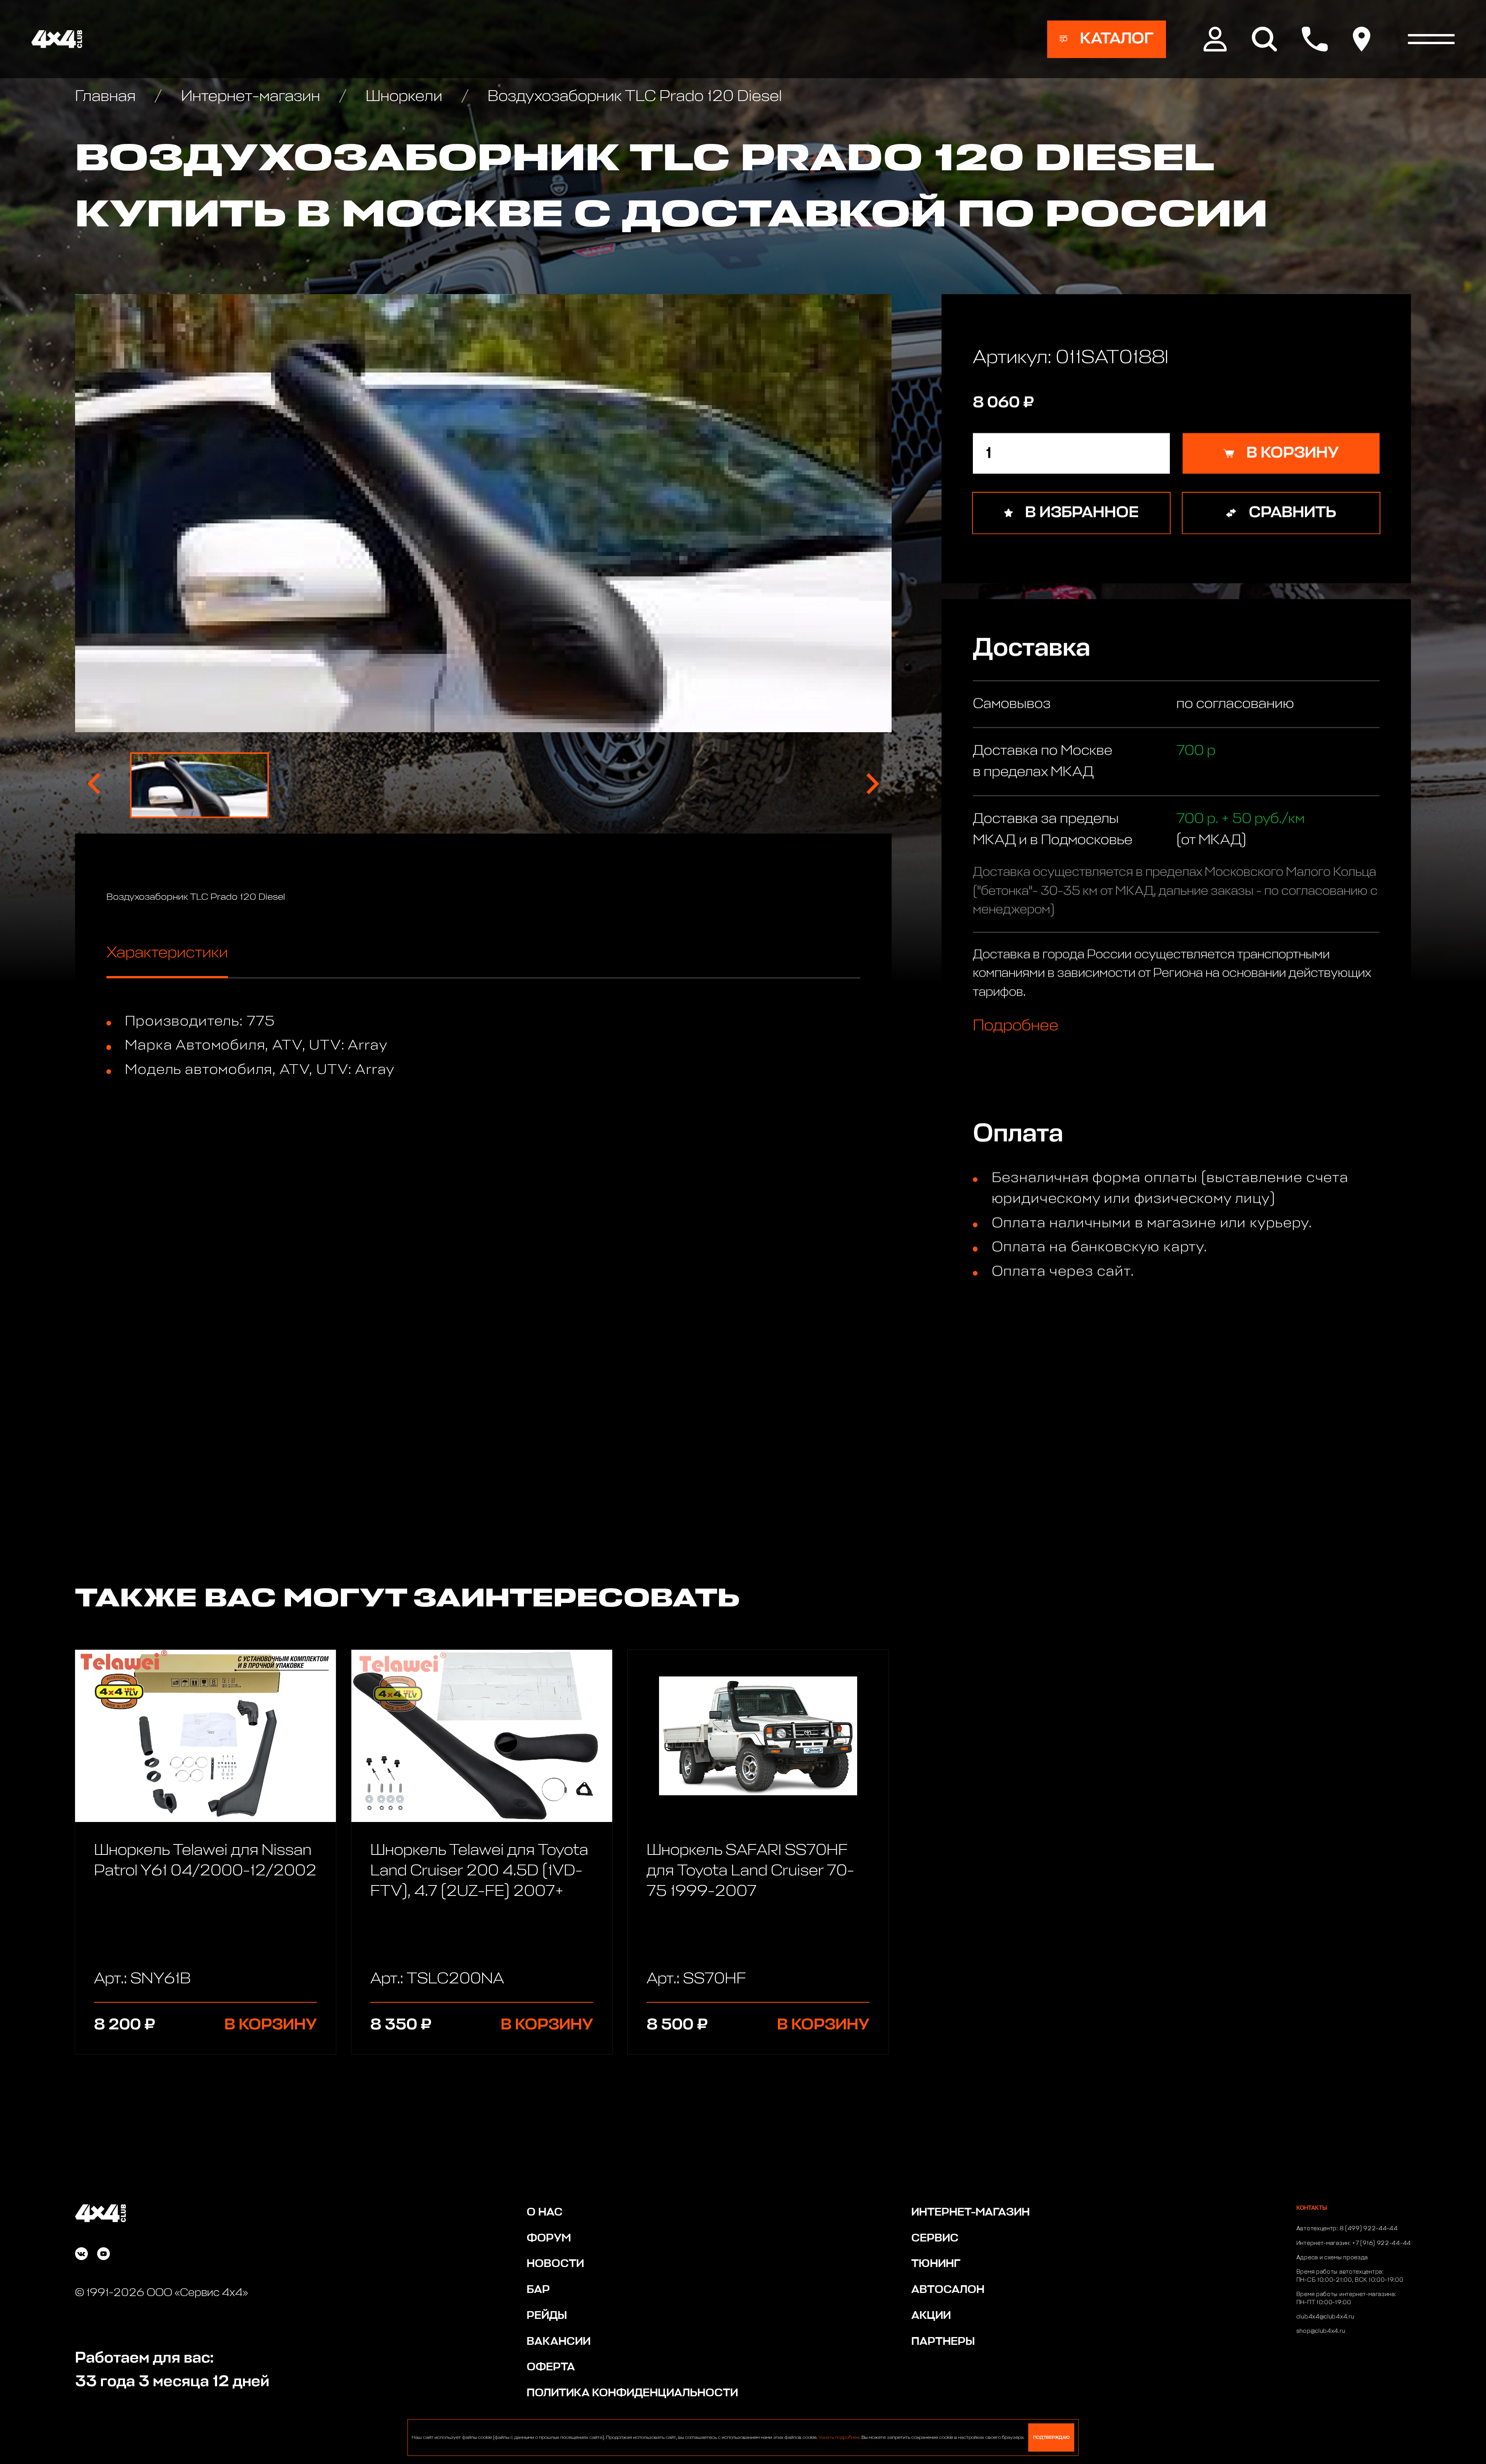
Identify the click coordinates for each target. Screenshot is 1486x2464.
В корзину (271, 2025)
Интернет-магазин (250, 97)
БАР (538, 2290)
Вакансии (559, 2342)
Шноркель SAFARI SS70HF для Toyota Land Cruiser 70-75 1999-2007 (750, 1871)
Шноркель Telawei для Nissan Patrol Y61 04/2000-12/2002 (205, 1861)
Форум (549, 2238)
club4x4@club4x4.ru (1325, 2317)
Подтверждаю (1051, 2437)
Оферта (551, 2367)
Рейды (547, 2316)
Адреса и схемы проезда (1332, 2258)
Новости (555, 2264)
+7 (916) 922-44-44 (1382, 2243)
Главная (107, 97)
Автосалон (948, 2290)
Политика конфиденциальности (632, 2393)
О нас (545, 2212)
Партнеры (943, 2342)
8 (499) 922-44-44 (1369, 2229)
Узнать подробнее (839, 2438)
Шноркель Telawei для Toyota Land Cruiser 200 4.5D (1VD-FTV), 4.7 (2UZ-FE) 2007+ (479, 1871)
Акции (931, 2316)
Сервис (935, 2238)
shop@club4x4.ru (1321, 2331)
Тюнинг (936, 2264)
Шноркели (404, 97)
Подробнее (1016, 1025)
